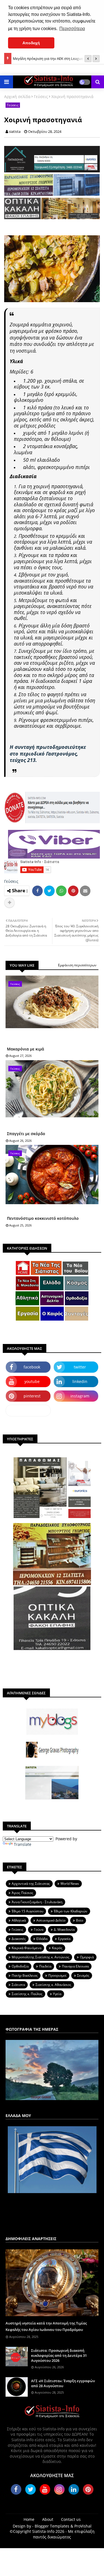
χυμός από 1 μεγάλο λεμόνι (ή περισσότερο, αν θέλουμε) (51, 436)
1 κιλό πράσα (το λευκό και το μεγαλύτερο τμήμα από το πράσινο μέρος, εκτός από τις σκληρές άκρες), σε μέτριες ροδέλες (54, 416)
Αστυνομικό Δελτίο (51, 1920)
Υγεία (57, 1994)
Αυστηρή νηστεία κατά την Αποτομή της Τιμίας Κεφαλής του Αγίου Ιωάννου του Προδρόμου (46, 2326)
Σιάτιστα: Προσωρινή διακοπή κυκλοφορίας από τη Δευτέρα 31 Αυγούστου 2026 (59, 2355)
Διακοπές (19, 1939)
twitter (80, 1367)
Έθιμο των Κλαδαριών (71, 1911)
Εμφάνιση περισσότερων (77, 965)
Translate (23, 1844)
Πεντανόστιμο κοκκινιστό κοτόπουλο (43, 1218)
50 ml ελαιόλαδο (41, 460)
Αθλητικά (19, 1920)
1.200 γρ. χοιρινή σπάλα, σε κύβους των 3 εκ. (49, 384)
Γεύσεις (41, 96)
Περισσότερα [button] (72, 29)
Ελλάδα (42, 1939)
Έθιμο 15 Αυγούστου (27, 1911)
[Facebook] (37, 891)
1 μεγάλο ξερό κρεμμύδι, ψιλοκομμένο (46, 397)
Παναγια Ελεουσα (75, 1966)
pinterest (32, 1396)
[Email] (85, 891)
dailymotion (28, 1410)
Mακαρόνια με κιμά (26, 1049)
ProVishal (83, 2526)
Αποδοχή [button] (31, 43)
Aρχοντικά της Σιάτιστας (31, 1884)
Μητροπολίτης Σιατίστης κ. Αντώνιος (40, 1957)
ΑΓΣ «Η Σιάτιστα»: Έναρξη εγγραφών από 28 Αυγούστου (63, 2383)
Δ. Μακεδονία (64, 1929)
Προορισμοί (57, 1975)
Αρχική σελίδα (17, 96)
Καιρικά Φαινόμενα (26, 1948)
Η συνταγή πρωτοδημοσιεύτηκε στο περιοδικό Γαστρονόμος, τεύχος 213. (48, 753)
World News (70, 1884)
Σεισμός (83, 1975)
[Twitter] (49, 891)
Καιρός (57, 1948)
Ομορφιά (87, 1957)
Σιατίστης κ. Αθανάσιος (53, 1985)
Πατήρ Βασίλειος (25, 1975)
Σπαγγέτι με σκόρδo (26, 1134)
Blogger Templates (52, 2526)
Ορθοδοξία (20, 1966)
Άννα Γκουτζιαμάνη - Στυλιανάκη (37, 1902)
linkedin (80, 1381)
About (48, 2519)
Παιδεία (45, 1966)
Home (29, 2519)
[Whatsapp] (61, 891)
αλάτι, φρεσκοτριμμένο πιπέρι (56, 467)
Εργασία (64, 1939)
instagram (80, 1396)
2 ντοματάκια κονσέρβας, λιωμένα (46, 449)
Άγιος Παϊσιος (22, 1893)
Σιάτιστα (18, 1985)
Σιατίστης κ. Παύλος (27, 1994)
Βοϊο (80, 1920)
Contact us (71, 2519)
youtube (32, 1381)
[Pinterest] (73, 891)
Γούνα (39, 1929)
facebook (32, 1367)
